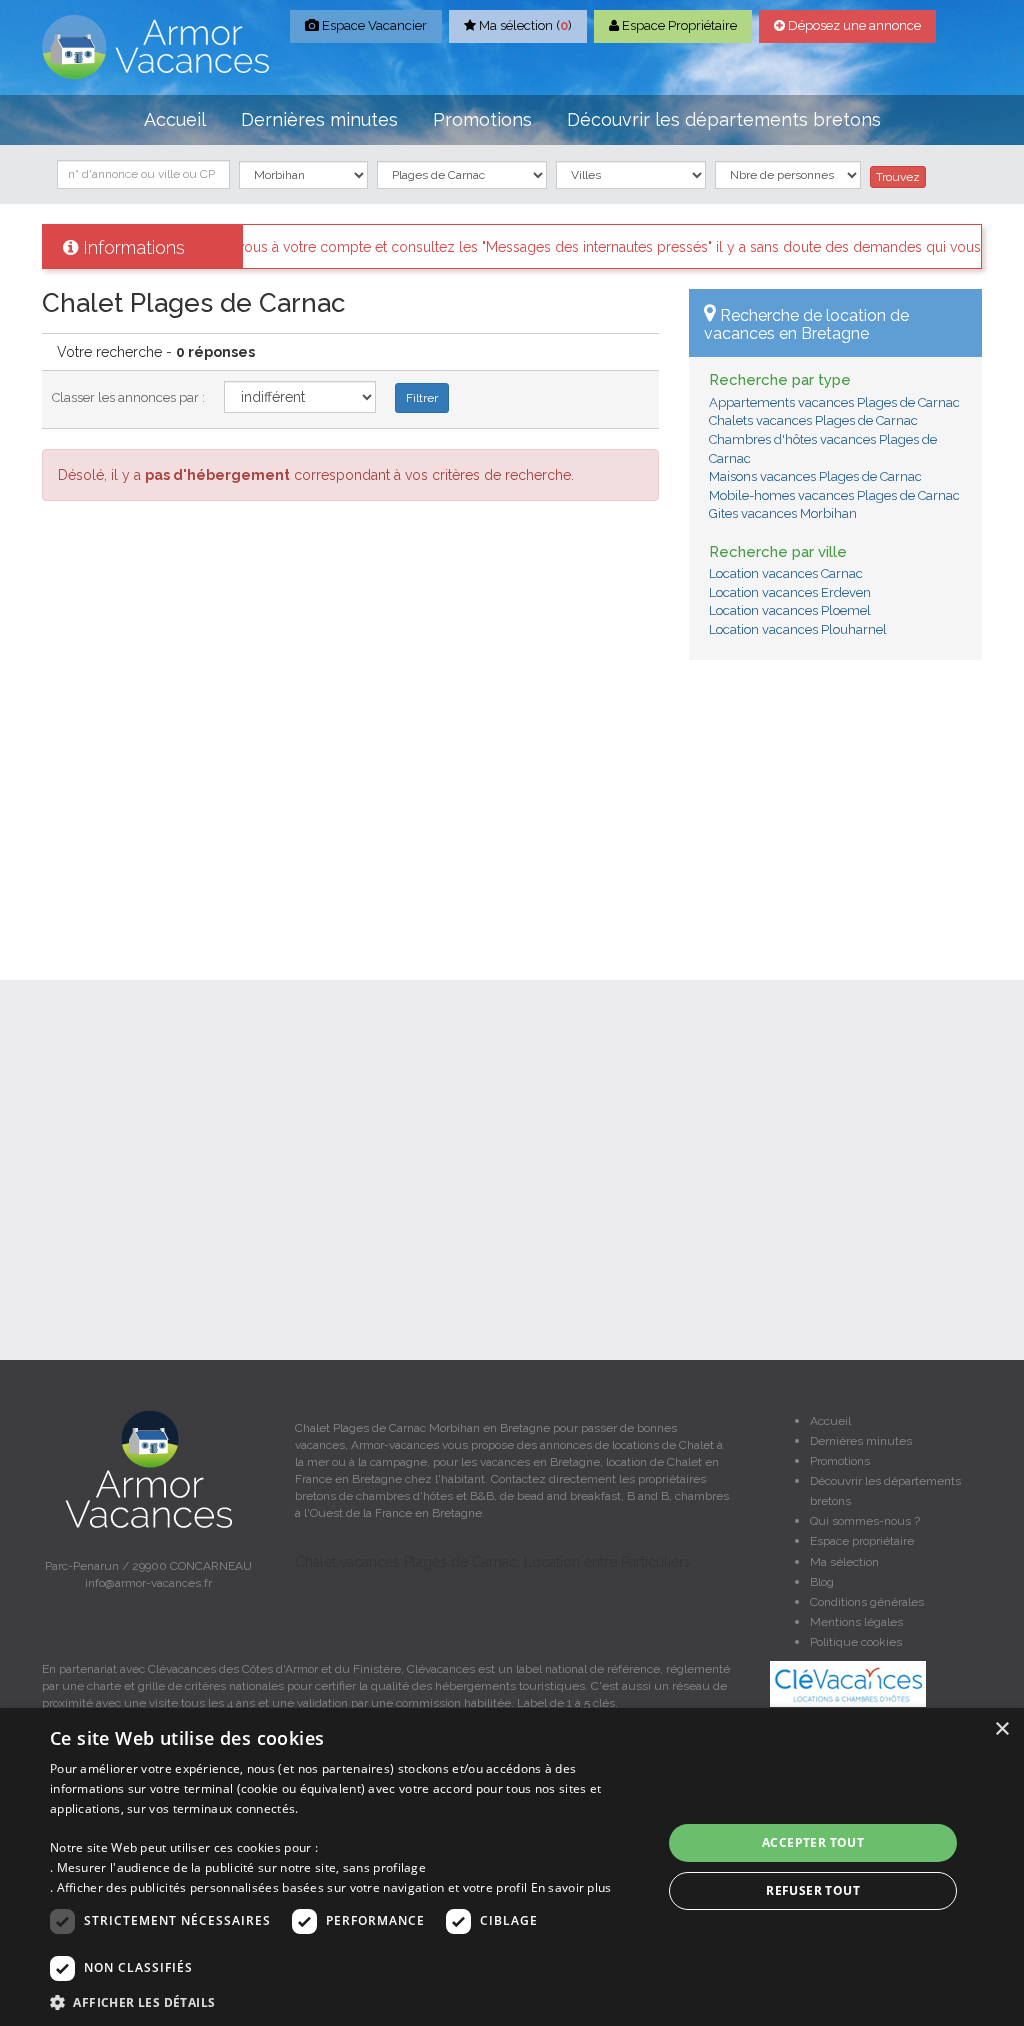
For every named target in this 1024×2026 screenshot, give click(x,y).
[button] (347, 2001)
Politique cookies (856, 1642)
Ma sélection (844, 1562)
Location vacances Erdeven (790, 592)
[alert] (512, 1867)
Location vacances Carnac (786, 573)
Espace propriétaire (862, 1541)
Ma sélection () (524, 25)
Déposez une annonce (853, 25)
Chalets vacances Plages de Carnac (813, 420)
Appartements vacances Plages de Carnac (834, 402)
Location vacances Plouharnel (798, 629)
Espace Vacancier (373, 25)
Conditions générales (867, 1602)
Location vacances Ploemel (790, 610)
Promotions (482, 119)
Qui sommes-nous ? (865, 1521)
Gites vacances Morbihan (783, 513)
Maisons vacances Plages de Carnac (815, 476)
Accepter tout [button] (813, 1842)
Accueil (175, 119)
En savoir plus (571, 1887)
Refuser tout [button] (813, 1890)
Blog (822, 1582)
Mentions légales (856, 1622)
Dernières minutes (319, 119)
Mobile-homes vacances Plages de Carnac (834, 495)
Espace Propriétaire (678, 25)
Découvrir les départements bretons (724, 119)
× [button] (1001, 1729)
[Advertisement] (835, 805)
